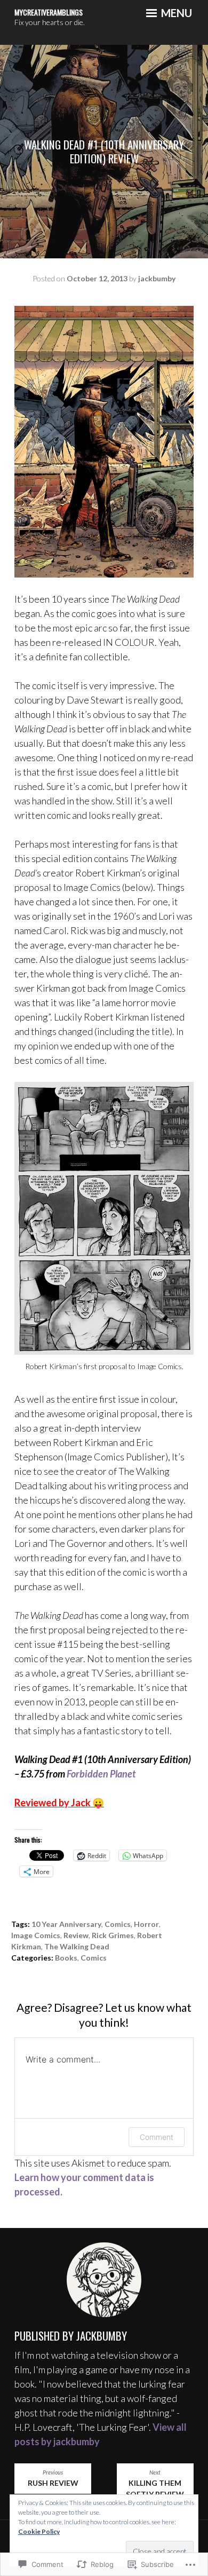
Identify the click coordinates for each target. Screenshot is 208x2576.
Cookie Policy (39, 2531)
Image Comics (36, 1935)
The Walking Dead (77, 1946)
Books (66, 1958)
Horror (146, 1924)
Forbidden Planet (101, 1774)
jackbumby (157, 278)
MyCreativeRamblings (49, 12)
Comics (118, 1924)
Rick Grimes (113, 1935)
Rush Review (53, 2478)
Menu (175, 13)
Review (76, 1935)
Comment (157, 2137)
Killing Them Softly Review (155, 2484)
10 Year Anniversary (66, 1924)
